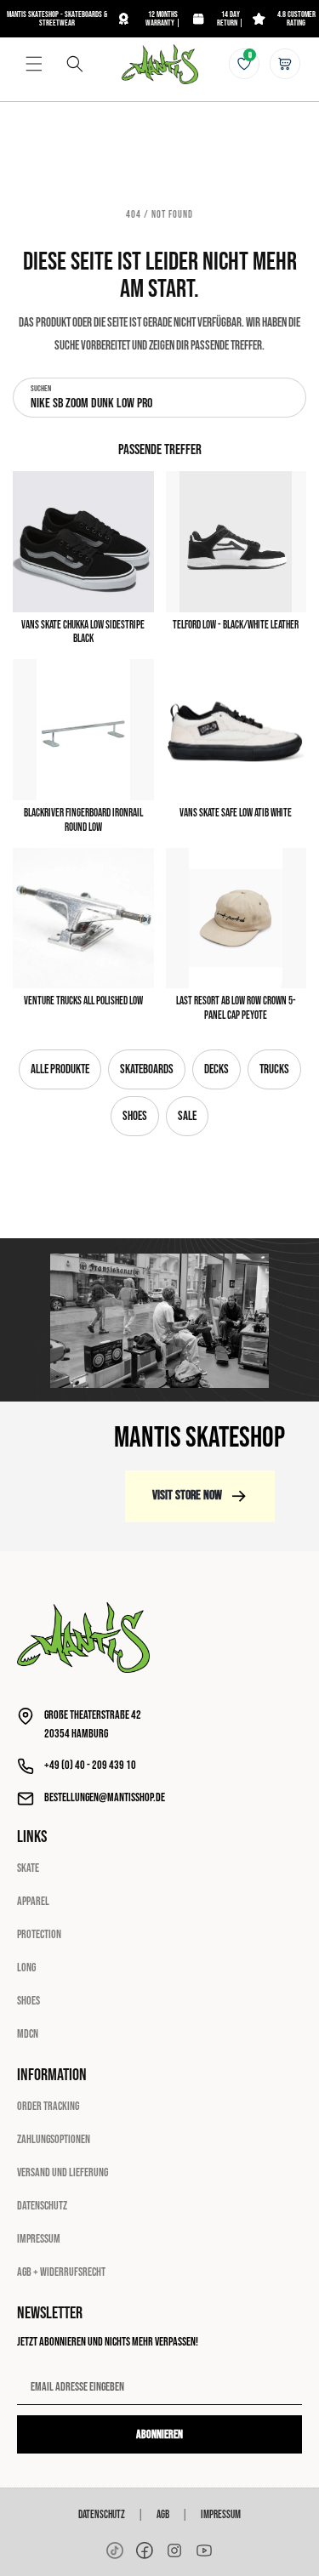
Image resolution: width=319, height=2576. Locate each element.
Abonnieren (159, 2434)
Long (26, 1968)
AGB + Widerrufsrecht (61, 2272)
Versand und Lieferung (63, 2172)
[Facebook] (145, 2550)
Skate (28, 1868)
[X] (174, 2550)
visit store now (187, 1496)
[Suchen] (75, 64)
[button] (34, 64)
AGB (163, 2515)
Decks (216, 1069)
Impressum (39, 2239)
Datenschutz (42, 2206)
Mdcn (28, 2034)
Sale (187, 1116)
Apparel (33, 1901)
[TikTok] (115, 2550)
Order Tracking (48, 2106)
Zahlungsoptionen (54, 2139)
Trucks (274, 1069)
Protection (39, 1934)
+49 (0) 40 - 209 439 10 (90, 1765)
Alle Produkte (60, 1069)
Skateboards (147, 1069)
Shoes (135, 1116)
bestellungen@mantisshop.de (105, 1797)
